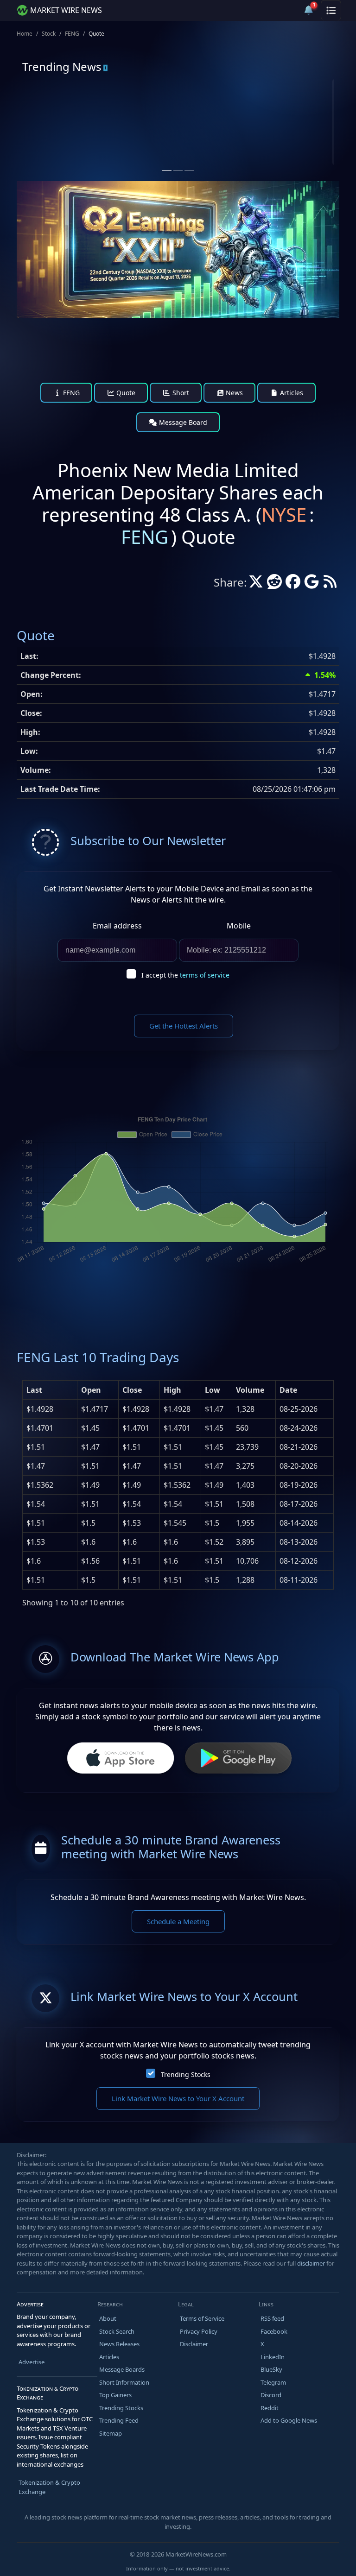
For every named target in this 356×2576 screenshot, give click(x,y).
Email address (117, 926)
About (108, 2318)
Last (34, 1390)
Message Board (182, 422)
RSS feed (272, 2318)
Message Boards (122, 2369)
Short (180, 393)
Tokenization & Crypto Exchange (49, 2487)
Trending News (62, 66)
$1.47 (36, 1466)
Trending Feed (119, 2420)
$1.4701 (40, 1428)
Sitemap (111, 2433)
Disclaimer (194, 2344)
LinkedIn (273, 2357)
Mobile (239, 926)
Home (25, 34)
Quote (125, 393)
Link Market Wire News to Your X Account (178, 2098)
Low (213, 1390)
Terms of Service (202, 2318)
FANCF (61, 115)
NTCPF (222, 115)
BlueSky (271, 2369)
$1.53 (36, 1542)
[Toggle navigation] (331, 10)
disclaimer (311, 2263)
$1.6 (34, 1561)
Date (288, 1390)
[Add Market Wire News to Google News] (311, 584)
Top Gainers (115, 2395)
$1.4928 (40, 1409)
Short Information (124, 2382)
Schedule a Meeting (178, 1921)
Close (132, 1390)
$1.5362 (40, 1485)
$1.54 (36, 1504)
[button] (286, 10)
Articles (291, 393)
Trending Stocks (186, 2074)
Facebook (274, 2331)
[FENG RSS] (330, 584)
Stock (49, 34)
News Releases (119, 2344)
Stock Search (117, 2331)
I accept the (185, 975)
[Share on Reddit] (274, 584)
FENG (72, 34)
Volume (250, 1390)
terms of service (205, 975)
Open (91, 1390)
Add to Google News (289, 2420)
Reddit (270, 2408)
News (233, 393)
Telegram (273, 2382)
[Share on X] (256, 584)
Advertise (32, 2362)
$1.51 (36, 1447)
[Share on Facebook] (293, 584)
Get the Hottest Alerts (184, 1026)
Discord (271, 2395)
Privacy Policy (199, 2331)
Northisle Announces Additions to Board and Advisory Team (255, 146)
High (172, 1390)
